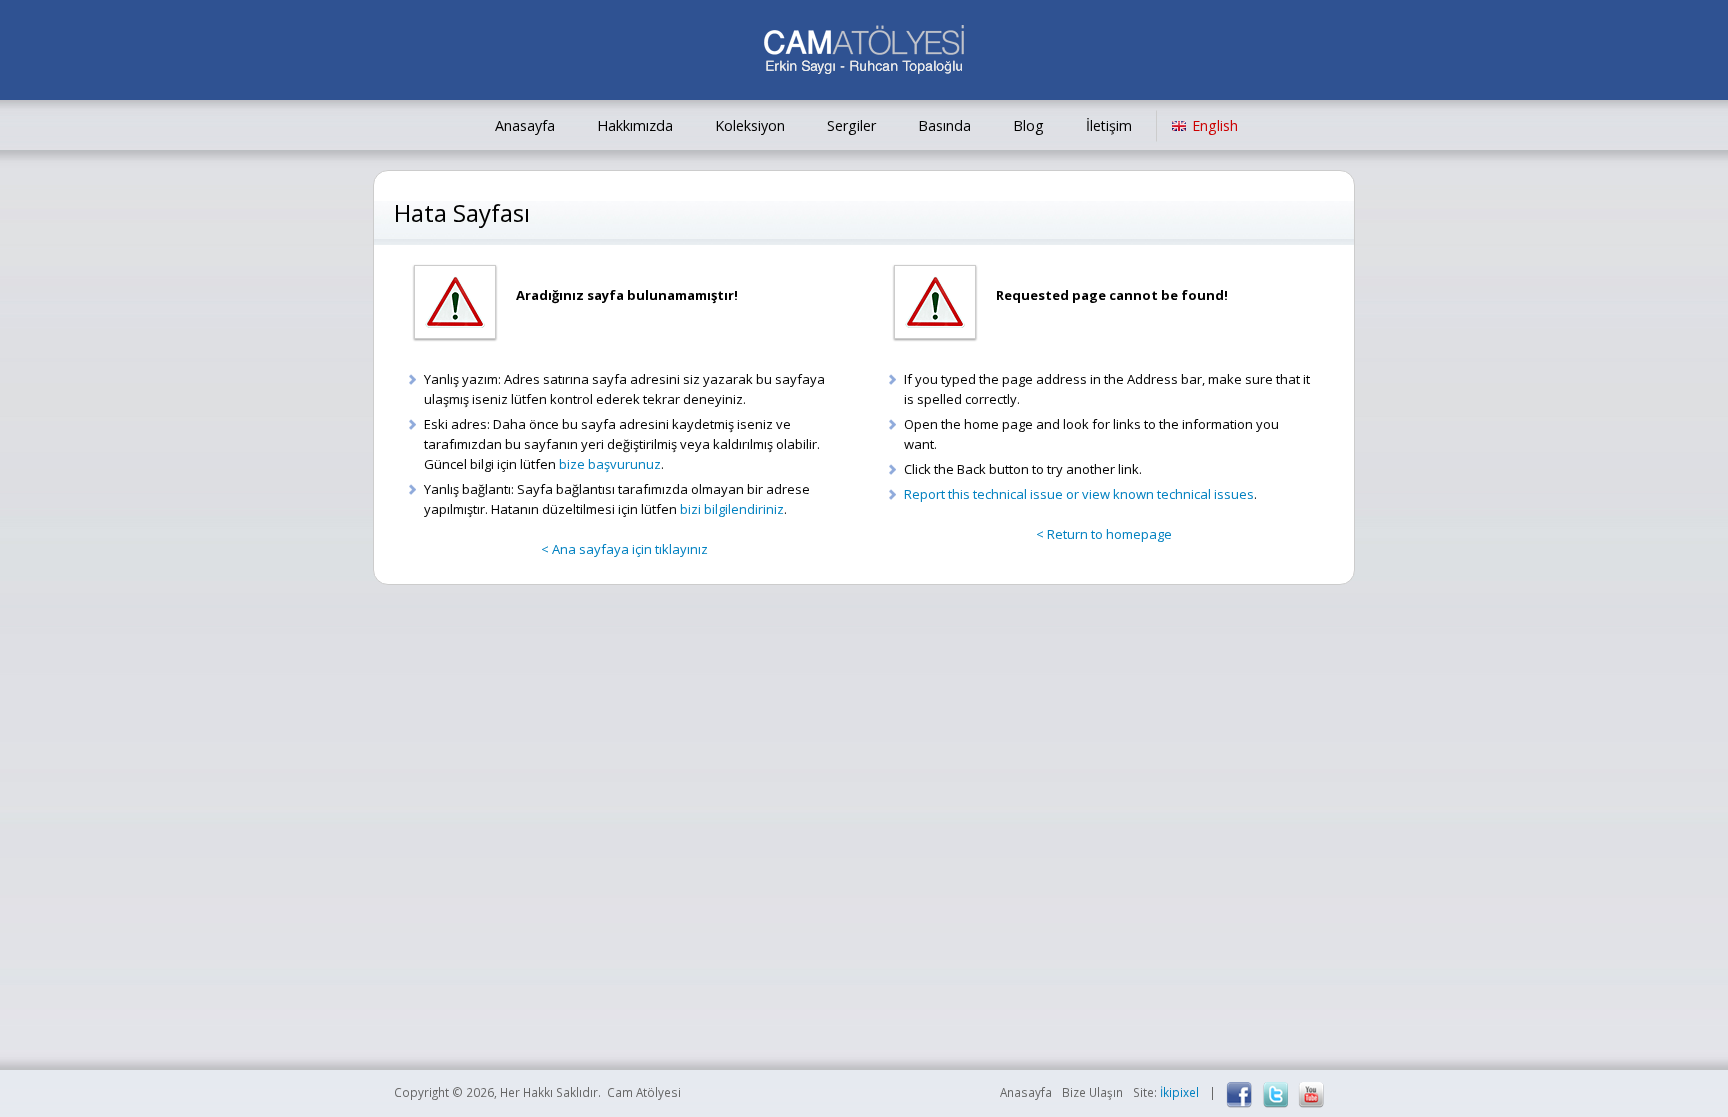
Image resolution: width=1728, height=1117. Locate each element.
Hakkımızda (635, 125)
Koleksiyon (750, 125)
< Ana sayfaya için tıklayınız (624, 549)
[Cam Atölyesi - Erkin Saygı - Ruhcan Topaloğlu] (864, 52)
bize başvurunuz (610, 464)
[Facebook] (1239, 1095)
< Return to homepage (1104, 534)
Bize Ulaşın (1092, 1092)
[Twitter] (1275, 1095)
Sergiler (851, 125)
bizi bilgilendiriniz (732, 509)
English (1215, 125)
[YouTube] (1311, 1095)
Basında (944, 125)
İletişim (1109, 125)
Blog (1028, 125)
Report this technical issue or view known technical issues (1079, 494)
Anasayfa (525, 125)
